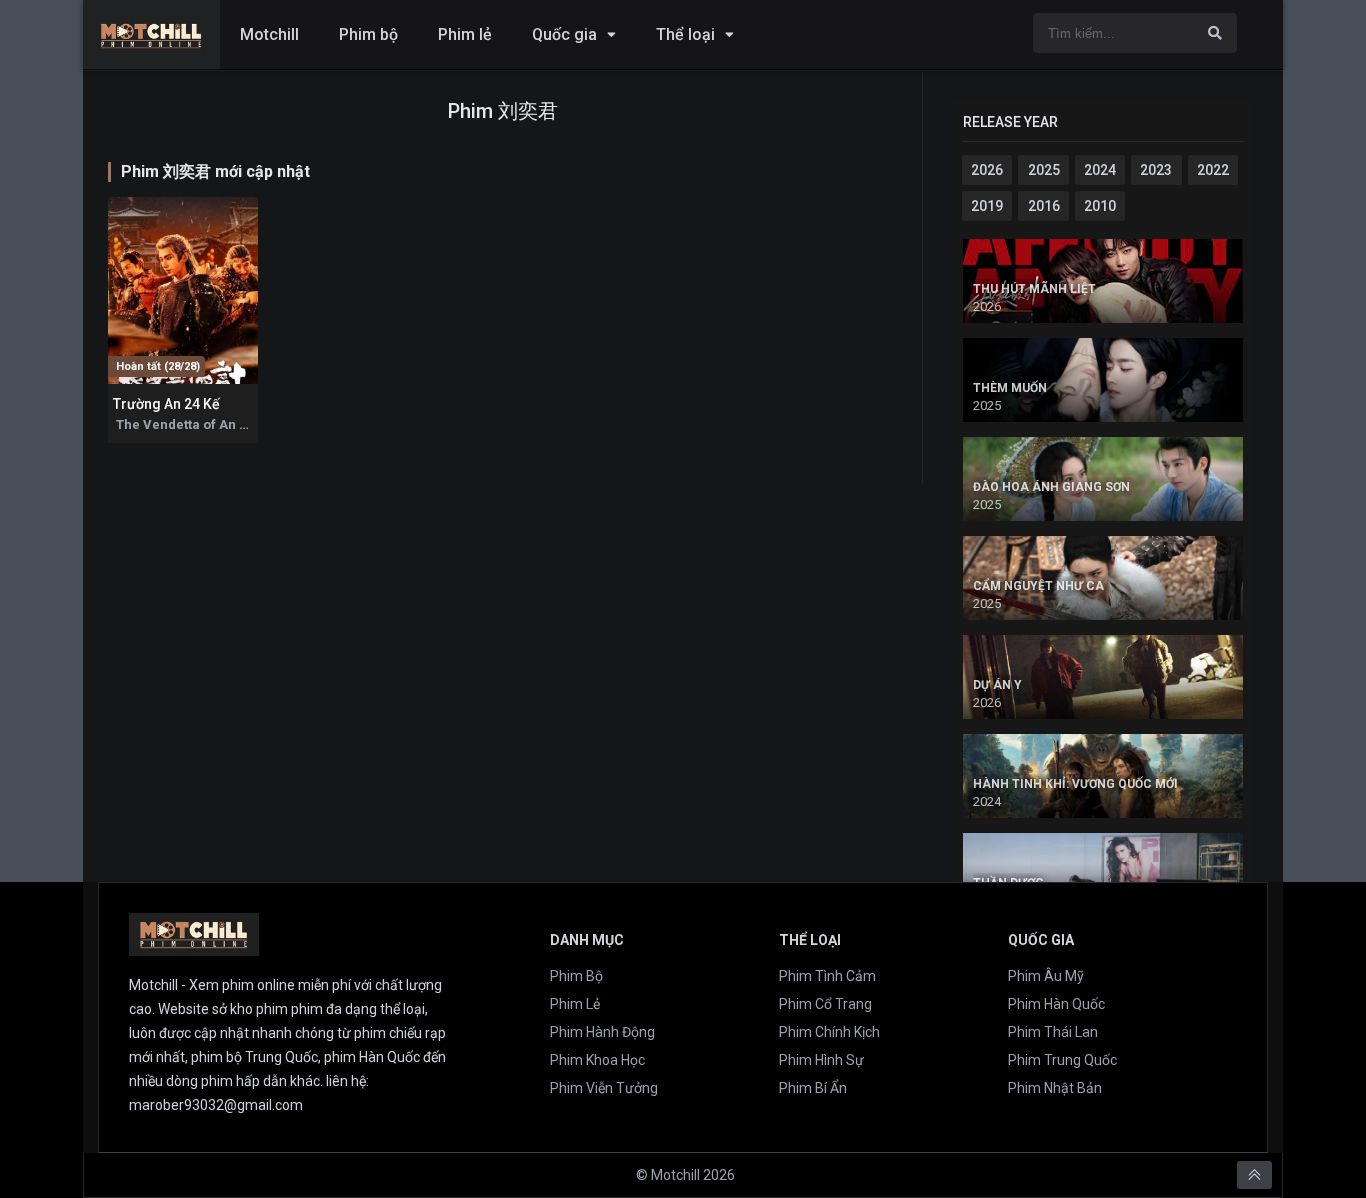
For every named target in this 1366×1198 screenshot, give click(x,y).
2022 (1213, 170)
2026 (987, 170)
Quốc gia (564, 34)
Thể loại (685, 34)
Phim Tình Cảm (827, 976)
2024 (1100, 170)
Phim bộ (368, 34)
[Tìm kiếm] (1215, 33)
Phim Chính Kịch (829, 1032)
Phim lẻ (465, 34)
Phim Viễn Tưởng (604, 1088)
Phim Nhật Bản (1055, 1088)
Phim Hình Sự (821, 1060)
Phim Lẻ (575, 1004)
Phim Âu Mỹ (1046, 976)
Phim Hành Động (602, 1032)
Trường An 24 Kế (166, 404)
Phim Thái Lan (1053, 1032)
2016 (1044, 206)
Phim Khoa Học (597, 1060)
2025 (1044, 170)
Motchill (269, 34)
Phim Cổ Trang (825, 1004)
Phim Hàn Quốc (1056, 1004)
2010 (1100, 206)
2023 (1156, 170)
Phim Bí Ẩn (813, 1088)
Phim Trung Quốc (1062, 1060)
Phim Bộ (576, 976)
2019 (987, 206)
